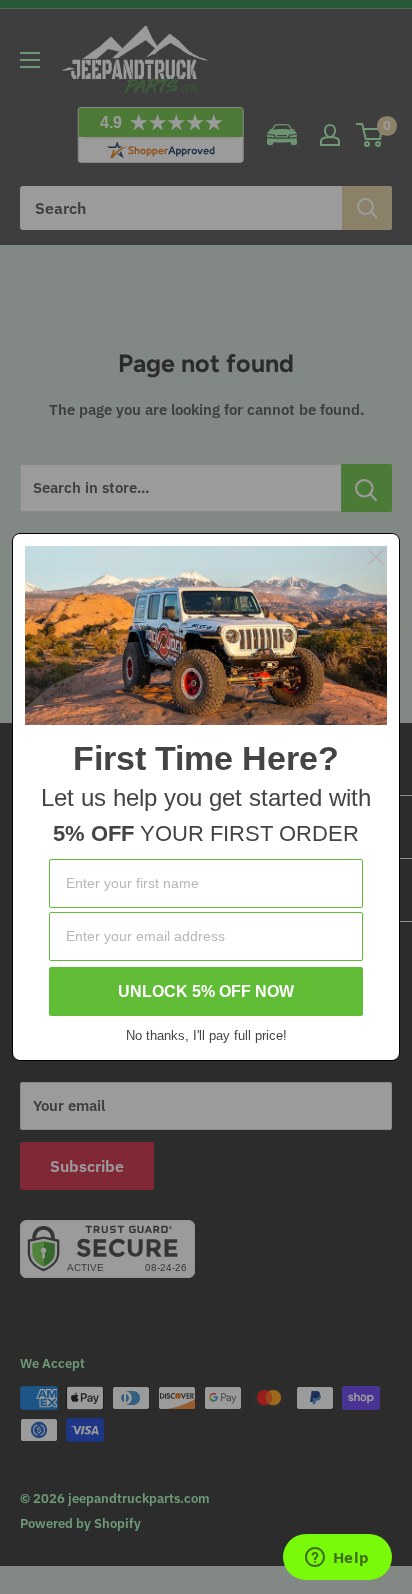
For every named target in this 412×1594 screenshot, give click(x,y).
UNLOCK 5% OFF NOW (206, 991)
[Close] (376, 557)
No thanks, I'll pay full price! (206, 1035)
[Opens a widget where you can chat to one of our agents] (337, 1559)
